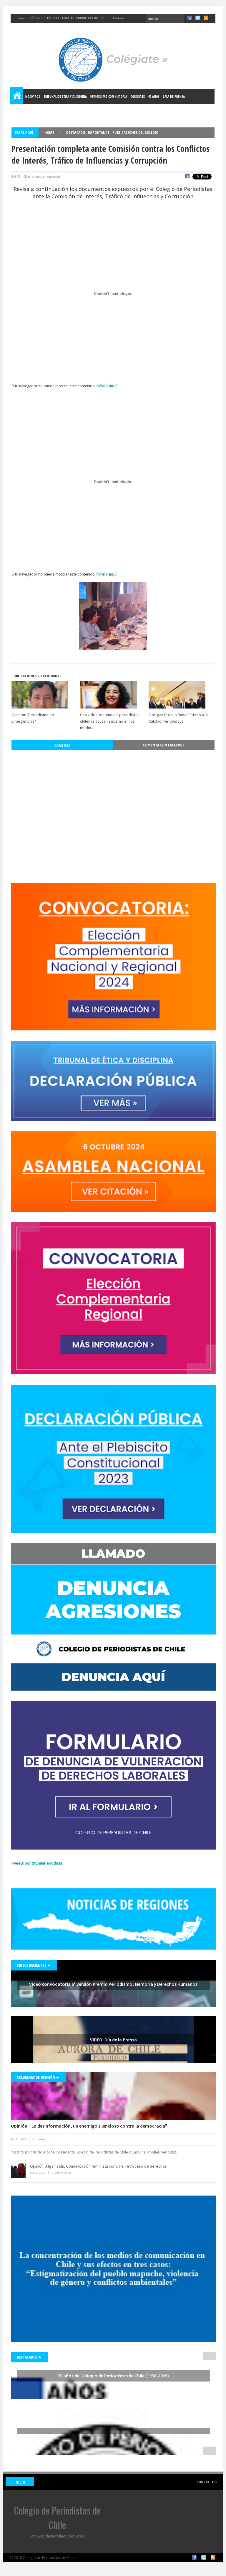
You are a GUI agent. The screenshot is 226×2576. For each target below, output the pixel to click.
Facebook (194, 2557)
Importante (99, 132)
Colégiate (138, 96)
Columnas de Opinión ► (38, 2077)
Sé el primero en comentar (42, 177)
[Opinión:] (113, 2096)
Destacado (76, 132)
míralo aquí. (107, 386)
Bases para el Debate (29, 111)
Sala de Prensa (174, 96)
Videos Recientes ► (34, 1965)
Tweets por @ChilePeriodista (37, 1863)
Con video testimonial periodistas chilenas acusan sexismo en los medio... (110, 721)
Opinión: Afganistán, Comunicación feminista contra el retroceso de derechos (98, 2166)
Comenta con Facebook (164, 745)
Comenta (62, 746)
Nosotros (33, 96)
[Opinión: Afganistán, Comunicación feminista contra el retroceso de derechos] (18, 2171)
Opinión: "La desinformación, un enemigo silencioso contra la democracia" (89, 2126)
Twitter (204, 2557)
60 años (154, 96)
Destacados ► (29, 2357)
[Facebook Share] (187, 177)
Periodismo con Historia (109, 96)
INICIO (20, 2482)
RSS (213, 2557)
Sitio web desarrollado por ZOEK (57, 2536)
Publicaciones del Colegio (135, 132)
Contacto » (207, 2482)
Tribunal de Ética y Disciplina (65, 96)
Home (17, 97)
